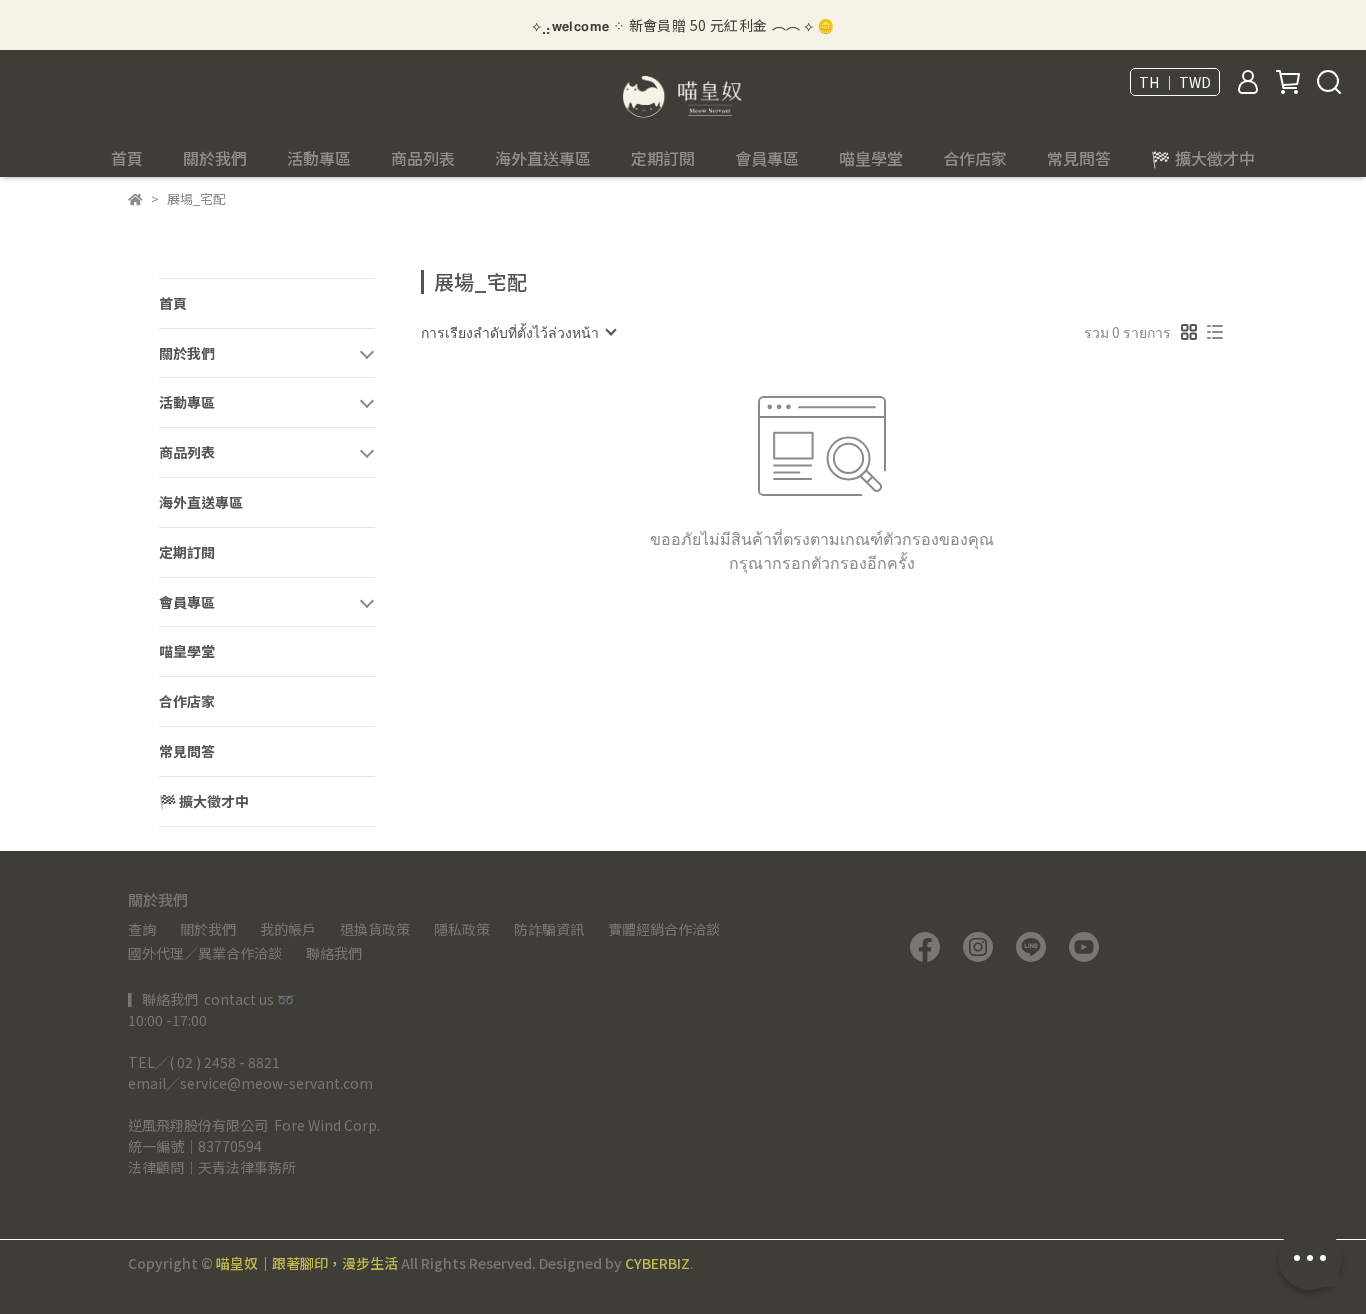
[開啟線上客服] (1310, 1258)
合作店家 (975, 158)
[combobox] (518, 332)
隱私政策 (462, 929)
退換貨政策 (375, 929)
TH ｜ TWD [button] (1175, 82)
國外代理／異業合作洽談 (205, 953)
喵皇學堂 (871, 158)
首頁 (127, 158)
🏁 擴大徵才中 (1203, 158)
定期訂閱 (663, 158)
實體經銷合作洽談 (664, 929)
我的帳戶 (288, 929)
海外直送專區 (543, 158)
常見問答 (1079, 158)
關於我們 (208, 929)
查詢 (142, 929)
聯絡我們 (334, 953)
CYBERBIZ (657, 1263)
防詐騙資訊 (549, 929)
